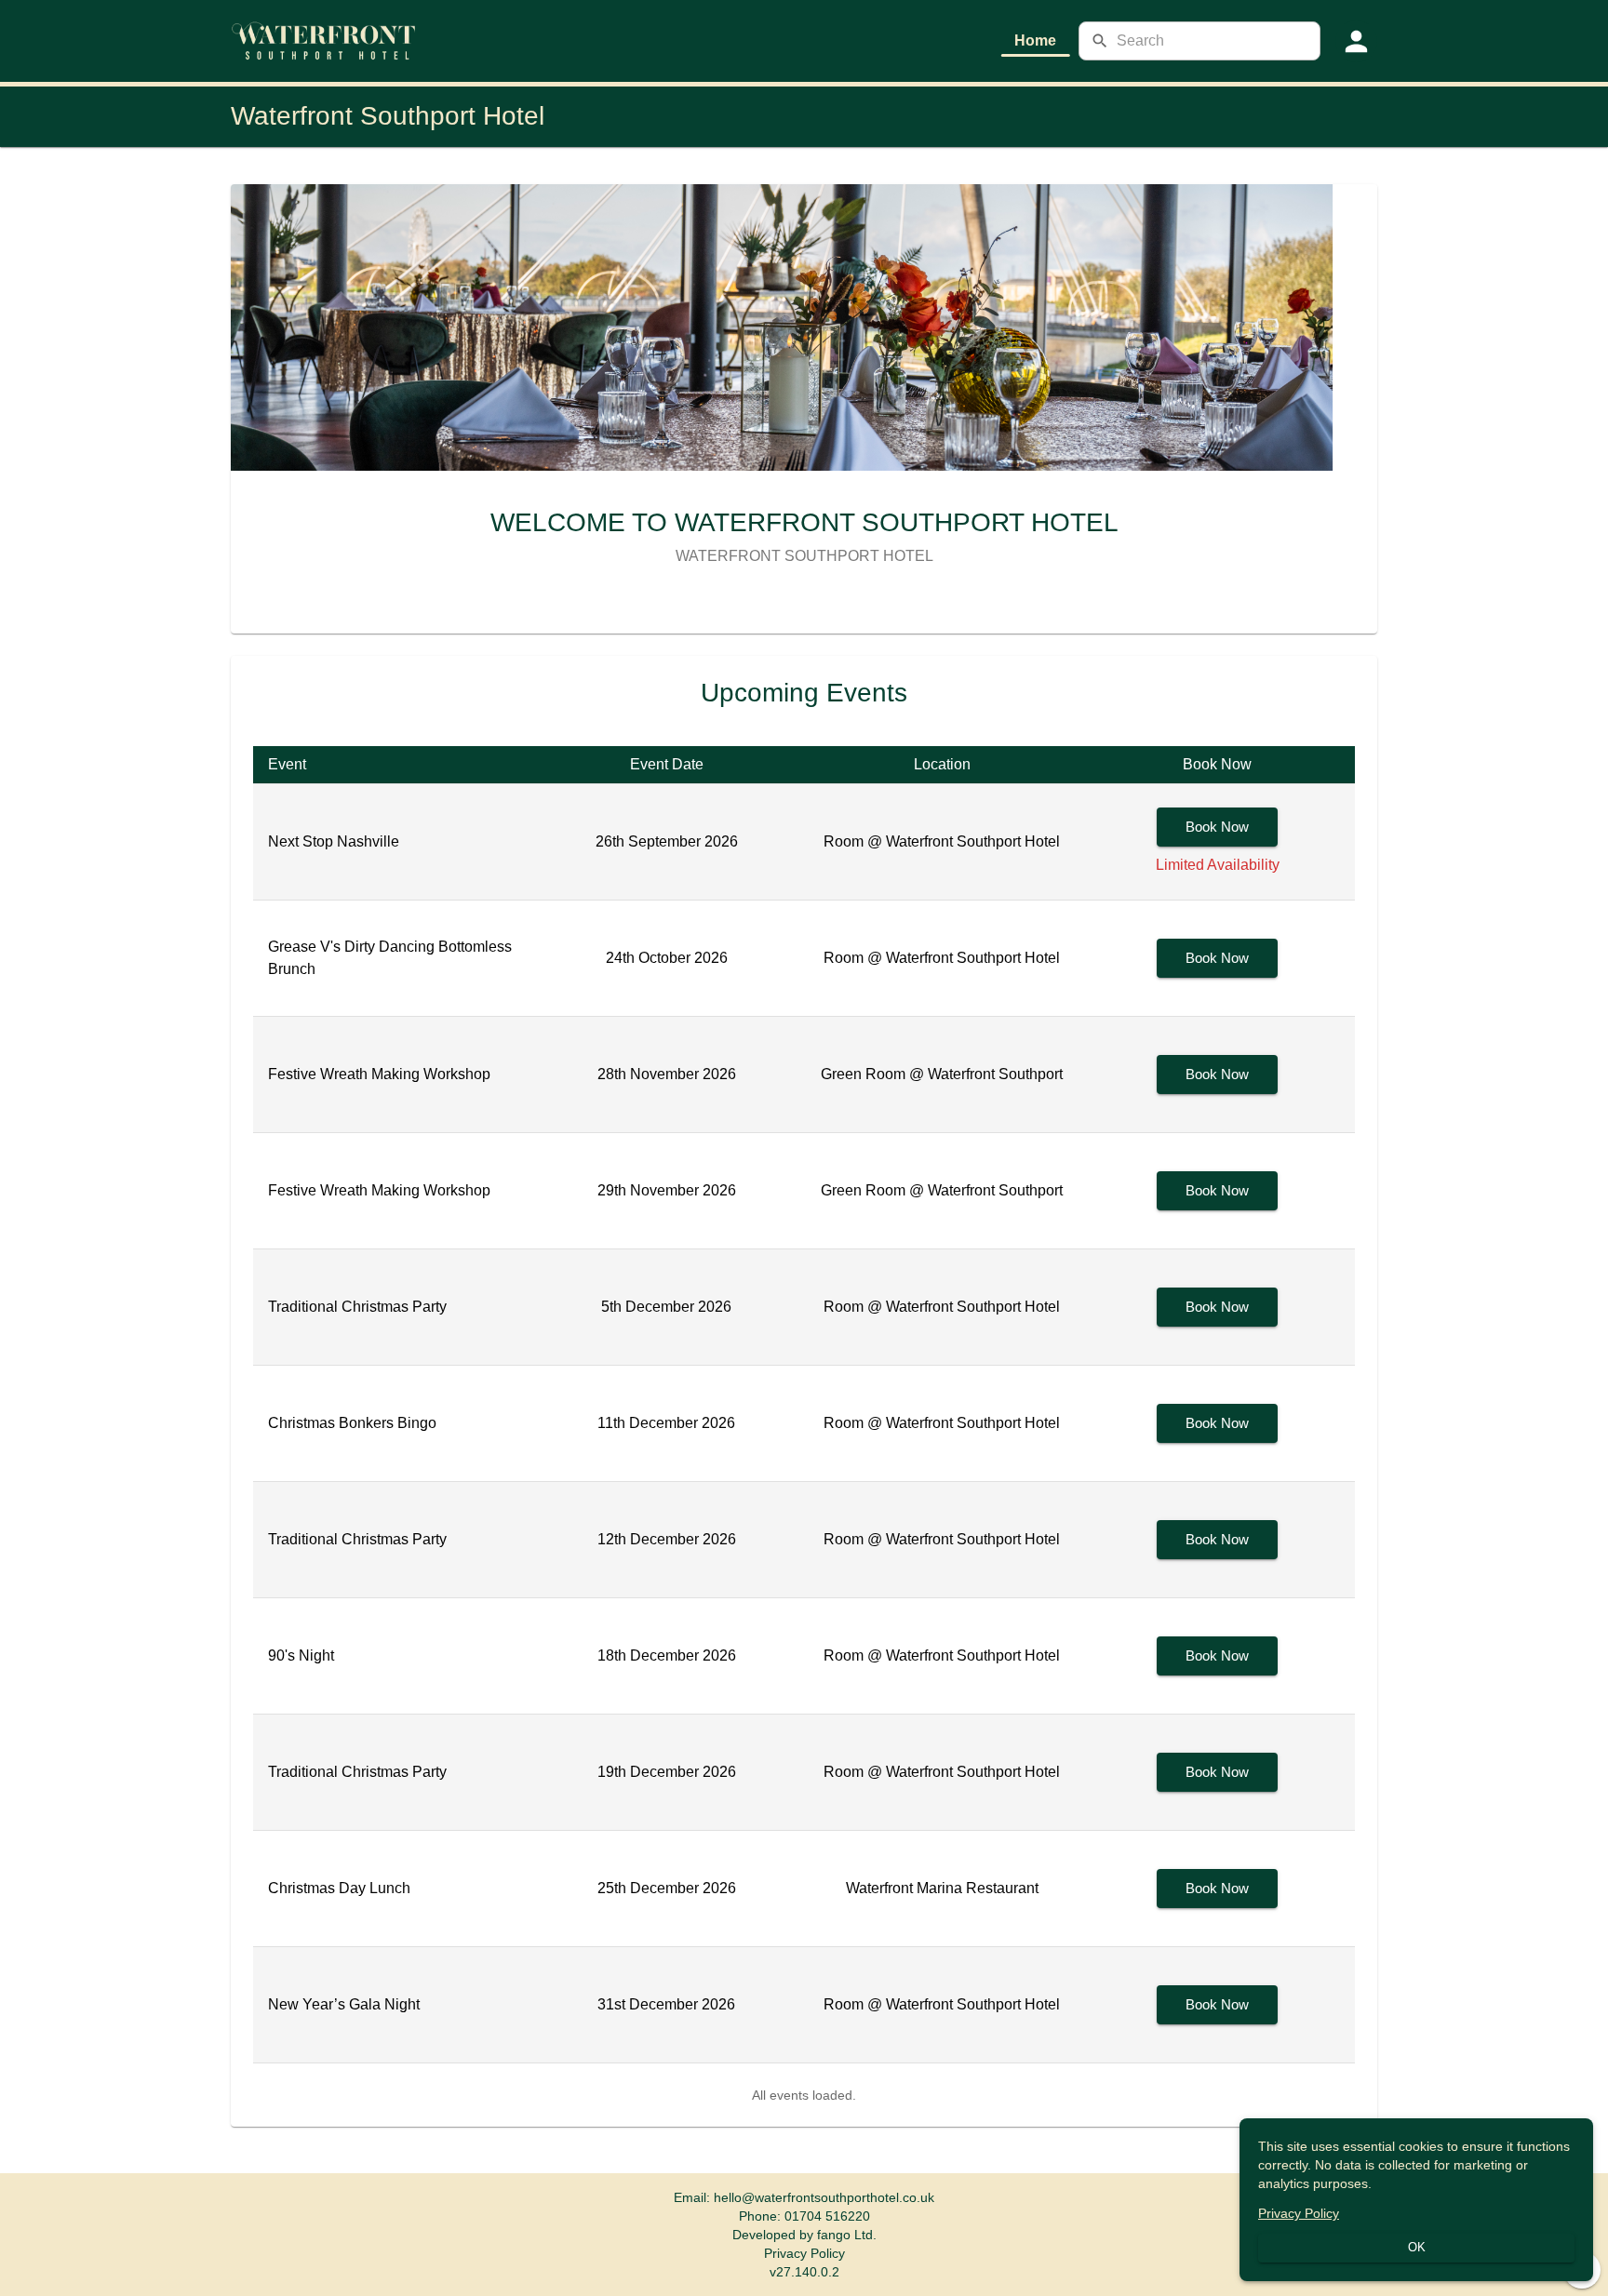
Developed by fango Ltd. (804, 2235)
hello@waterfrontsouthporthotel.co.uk (824, 2197)
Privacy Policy (804, 2253)
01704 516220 (827, 2216)
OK (1417, 2247)
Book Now (1217, 827)
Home (1035, 40)
